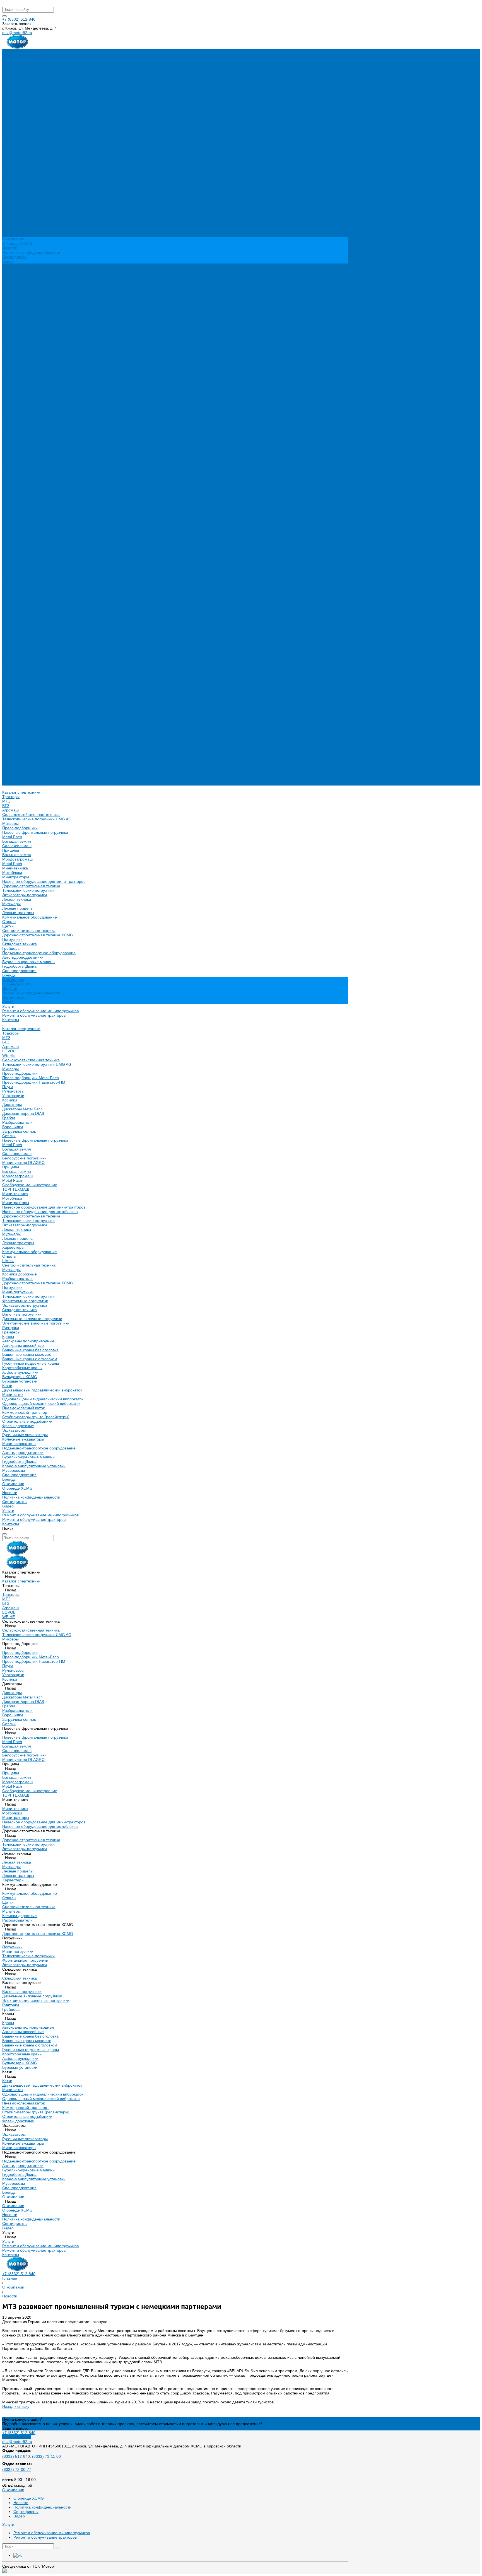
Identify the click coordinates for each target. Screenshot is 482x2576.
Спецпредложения (19, 734)
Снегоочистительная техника (29, 190)
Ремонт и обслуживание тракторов (34, 275)
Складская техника (20, 203)
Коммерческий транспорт (26, 672)
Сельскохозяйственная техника (31, 74)
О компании (13, 743)
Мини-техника (15, 127)
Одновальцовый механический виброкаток (41, 663)
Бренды (9, 739)
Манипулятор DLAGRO (23, 422)
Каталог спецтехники (21, 288)
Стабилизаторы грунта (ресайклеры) (36, 676)
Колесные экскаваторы (23, 699)
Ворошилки (13, 386)
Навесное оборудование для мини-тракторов (44, 141)
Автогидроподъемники (23, 217)
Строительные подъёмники (27, 681)
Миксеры (10, 83)
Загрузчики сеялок (19, 391)
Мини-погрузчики (18, 551)
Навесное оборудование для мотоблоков (40, 471)
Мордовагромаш (17, 119)
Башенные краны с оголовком (30, 618)
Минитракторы (16, 136)
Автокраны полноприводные (28, 600)
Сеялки (9, 395)
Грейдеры (11, 208)
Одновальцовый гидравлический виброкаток (43, 658)
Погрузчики (12, 199)
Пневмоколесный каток (23, 667)
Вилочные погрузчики (22, 574)
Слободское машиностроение (30, 444)
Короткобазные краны (22, 627)
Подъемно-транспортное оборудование (39, 212)
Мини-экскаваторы (19, 703)
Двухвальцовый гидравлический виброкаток (42, 649)
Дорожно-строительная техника (31, 145)
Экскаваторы (14, 690)
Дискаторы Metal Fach (22, 368)
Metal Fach (12, 96)
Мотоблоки (12, 132)
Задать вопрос (15, 2428)
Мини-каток (13, 654)
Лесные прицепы (18, 168)
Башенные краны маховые (27, 614)
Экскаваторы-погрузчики (25, 154)
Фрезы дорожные (18, 685)
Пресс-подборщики (20, 87)
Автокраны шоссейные (23, 605)
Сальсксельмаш (17, 105)
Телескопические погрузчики (28, 150)
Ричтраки (11, 587)
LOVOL (9, 310)
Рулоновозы (13, 351)
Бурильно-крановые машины (29, 221)
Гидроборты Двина (19, 226)
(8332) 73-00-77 (17, 2469)
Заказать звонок (17, 2437)
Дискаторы (12, 364)
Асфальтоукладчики (20, 632)
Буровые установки (20, 641)
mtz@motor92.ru (17, 33)
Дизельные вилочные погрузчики (32, 578)
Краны (8, 596)
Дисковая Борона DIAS (23, 373)
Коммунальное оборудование (30, 177)
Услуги (8, 770)
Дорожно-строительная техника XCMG (38, 194)
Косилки (10, 359)
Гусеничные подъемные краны (31, 623)
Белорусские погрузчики (24, 417)
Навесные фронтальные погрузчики (35, 92)
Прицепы (11, 110)
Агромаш (10, 69)
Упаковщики (13, 355)
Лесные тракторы (18, 172)
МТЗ (6, 61)
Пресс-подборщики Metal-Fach (31, 337)
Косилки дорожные (20, 533)
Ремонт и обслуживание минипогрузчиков (40, 270)
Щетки (8, 185)
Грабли (9, 377)
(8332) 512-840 (16, 2456)
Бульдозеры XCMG (20, 636)
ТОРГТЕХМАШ (16, 449)
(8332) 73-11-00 (46, 2456)
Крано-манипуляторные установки (34, 725)
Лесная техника (17, 159)
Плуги (8, 346)
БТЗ (6, 65)
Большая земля (17, 101)
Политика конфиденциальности (31, 252)
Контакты (11, 783)
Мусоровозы (14, 730)
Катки (7, 645)
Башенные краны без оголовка (30, 609)
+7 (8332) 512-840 (19, 19)
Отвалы (9, 181)
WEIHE (9, 315)
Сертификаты (15, 257)
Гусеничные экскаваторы (25, 694)
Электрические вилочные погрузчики (36, 583)
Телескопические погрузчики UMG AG (37, 78)
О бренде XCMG (17, 243)
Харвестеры (13, 507)
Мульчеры (11, 163)
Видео (8, 261)
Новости (10, 248)
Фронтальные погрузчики (25, 560)
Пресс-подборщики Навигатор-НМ (34, 342)
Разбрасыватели (17, 382)
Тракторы (11, 56)
